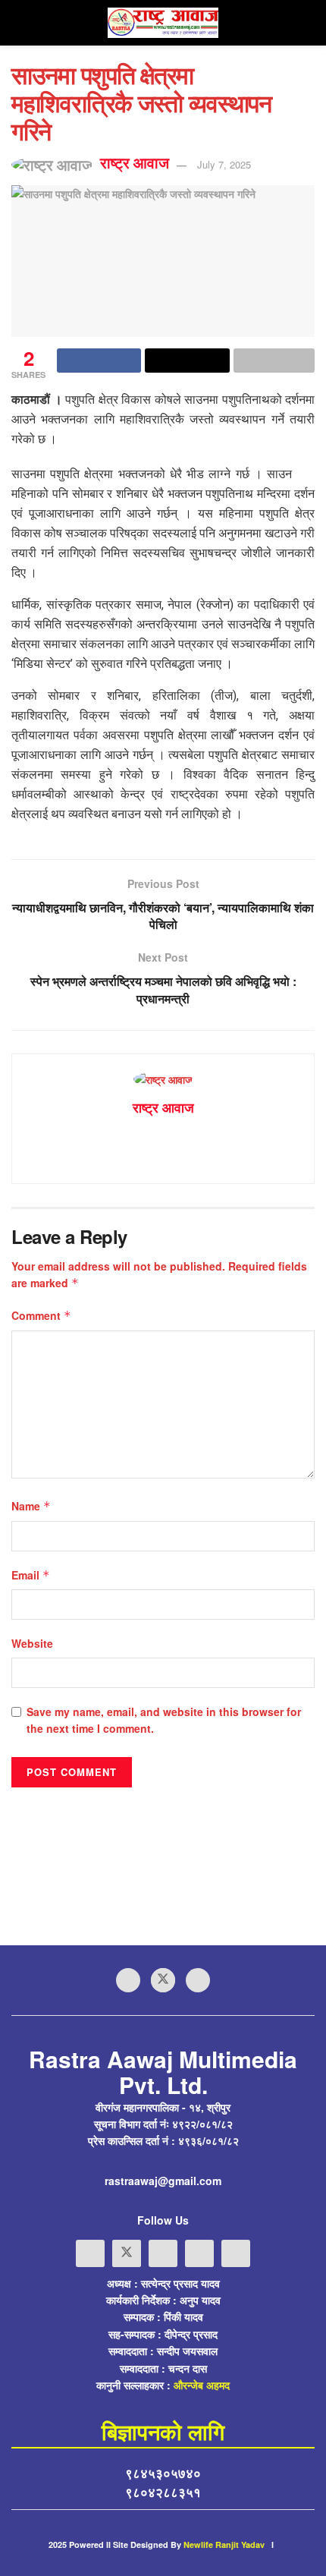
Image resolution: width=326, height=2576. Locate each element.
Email (31, 1575)
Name (31, 1506)
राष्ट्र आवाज (135, 162)
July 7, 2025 (224, 164)
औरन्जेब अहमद (202, 2385)
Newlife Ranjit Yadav (224, 2545)
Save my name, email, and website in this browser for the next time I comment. (164, 1720)
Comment (41, 1315)
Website (32, 1643)
